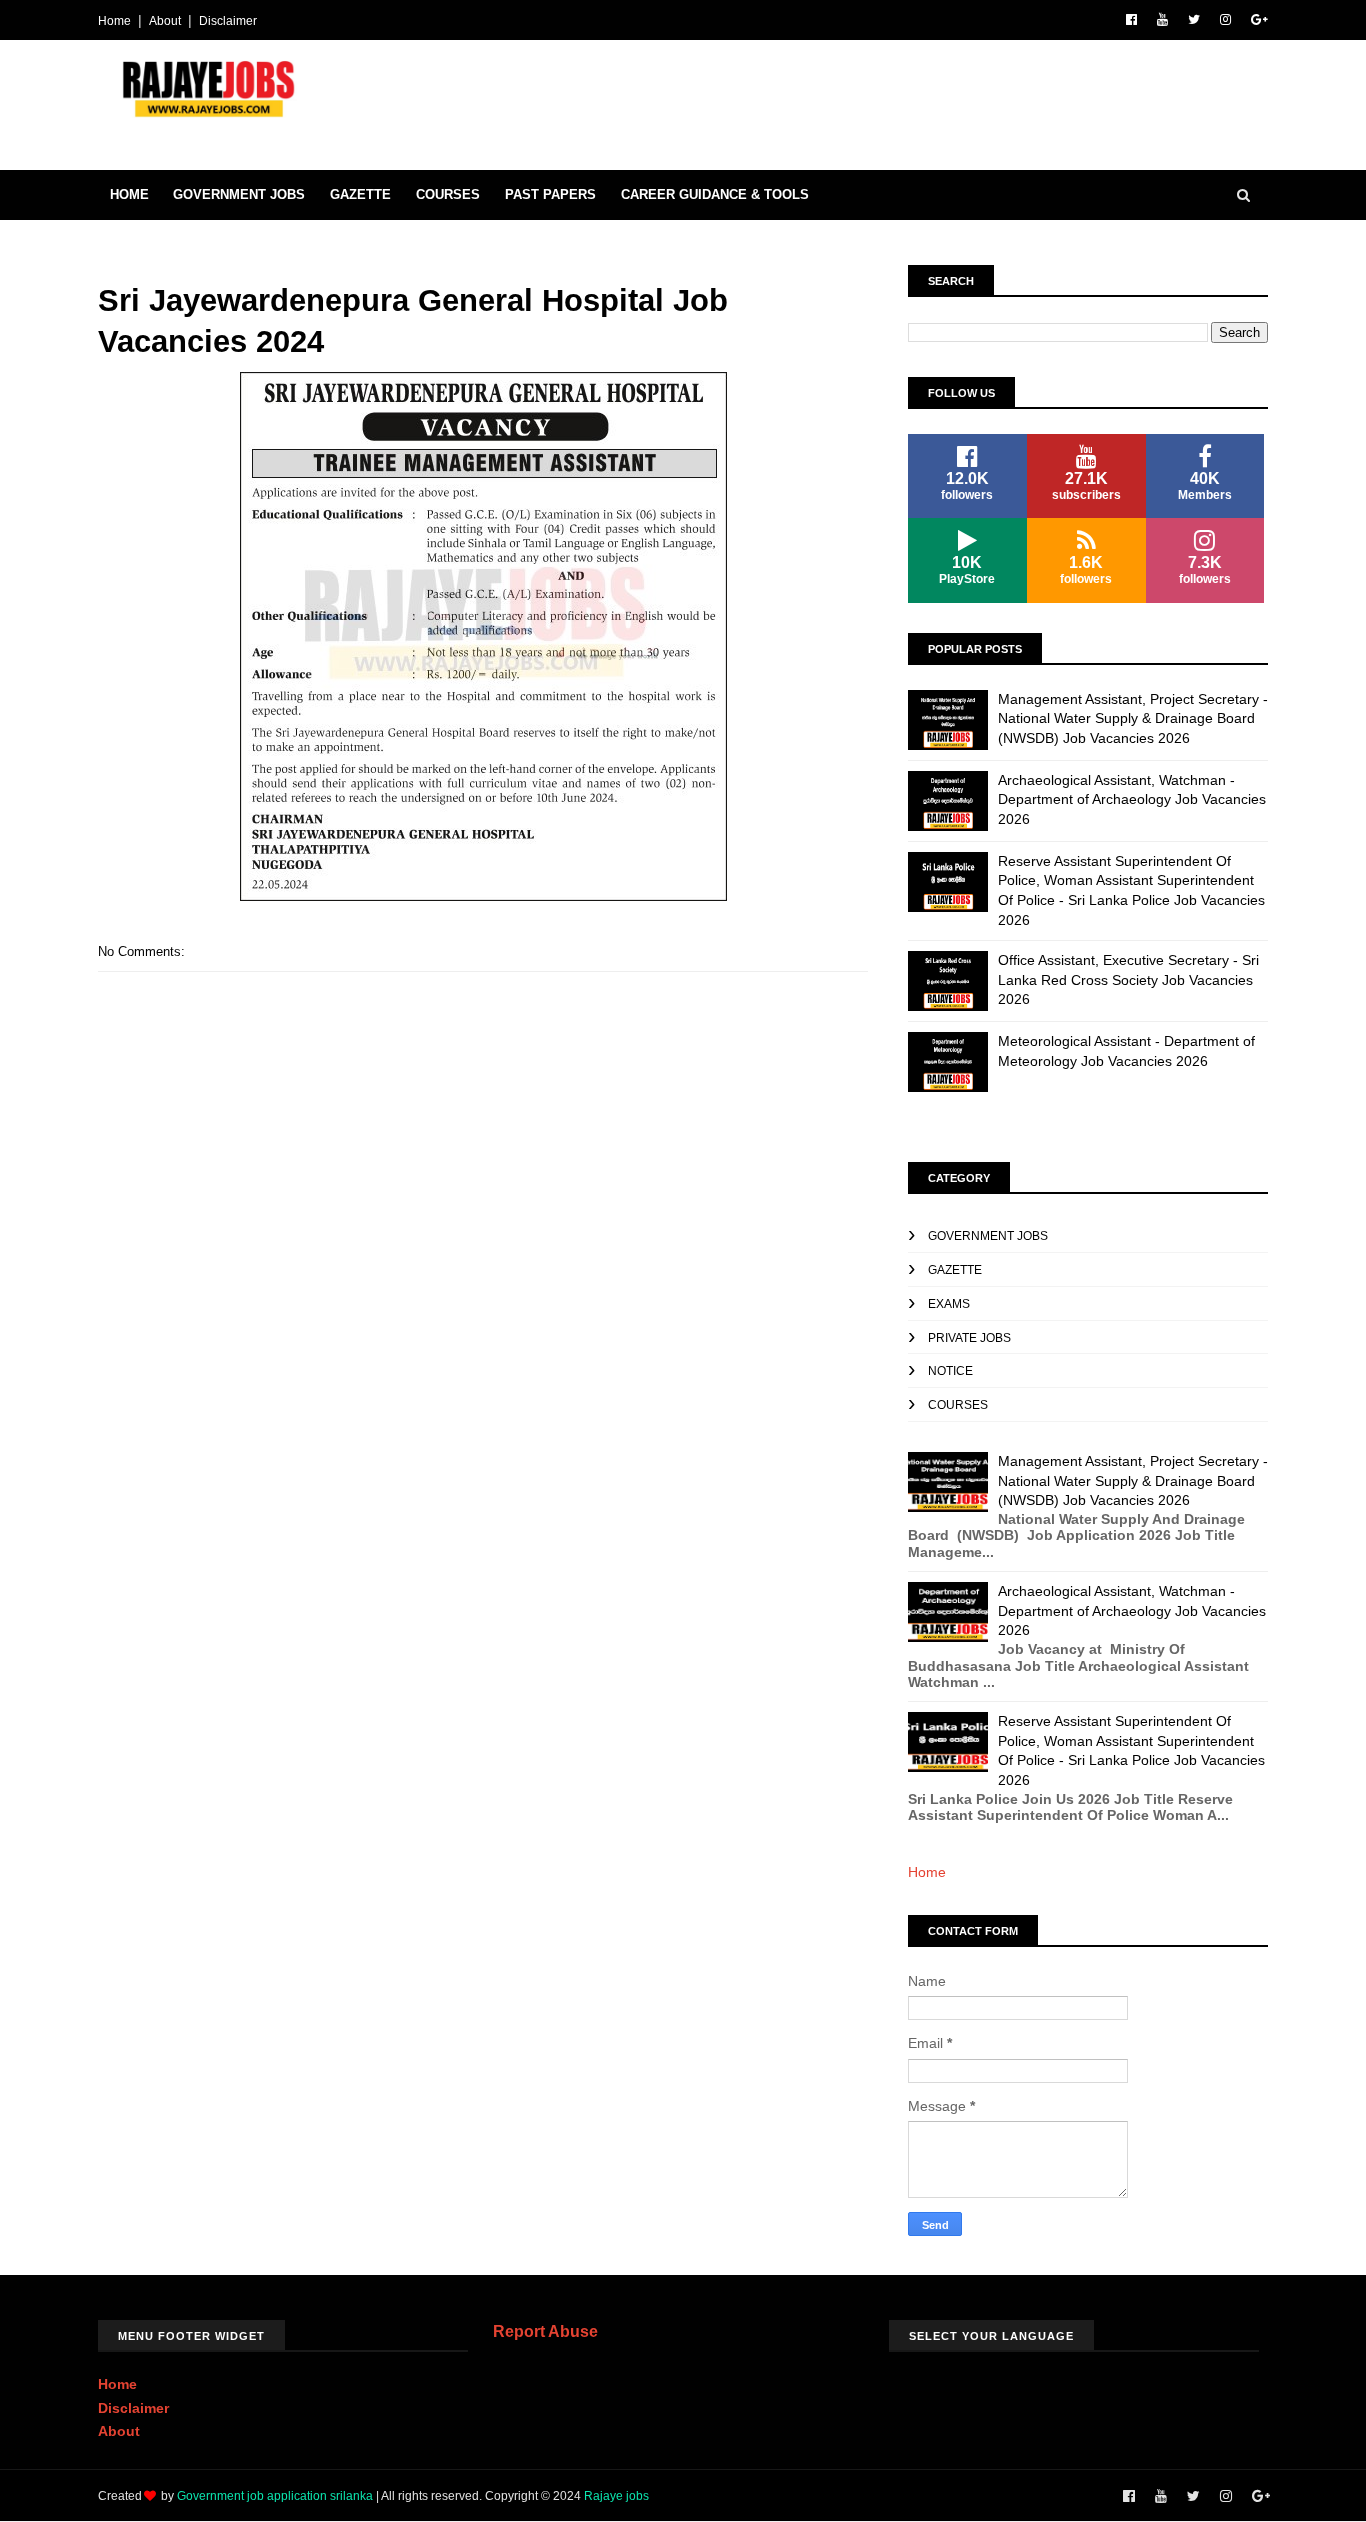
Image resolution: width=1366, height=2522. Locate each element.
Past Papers (550, 194)
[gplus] (1259, 20)
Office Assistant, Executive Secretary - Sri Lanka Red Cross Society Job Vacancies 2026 (1128, 979)
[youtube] (1162, 20)
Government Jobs (239, 194)
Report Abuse (545, 2331)
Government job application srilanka (275, 2496)
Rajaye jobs (616, 2496)
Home (114, 21)
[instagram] (1225, 20)
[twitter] (1194, 20)
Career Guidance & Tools (715, 194)
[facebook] (1131, 20)
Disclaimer (228, 21)
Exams (949, 1304)
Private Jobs (969, 1338)
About (165, 21)
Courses (448, 194)
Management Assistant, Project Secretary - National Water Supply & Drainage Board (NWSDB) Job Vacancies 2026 (1133, 718)
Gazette (360, 194)
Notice (950, 1371)
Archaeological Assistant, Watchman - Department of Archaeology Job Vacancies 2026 (1132, 799)
